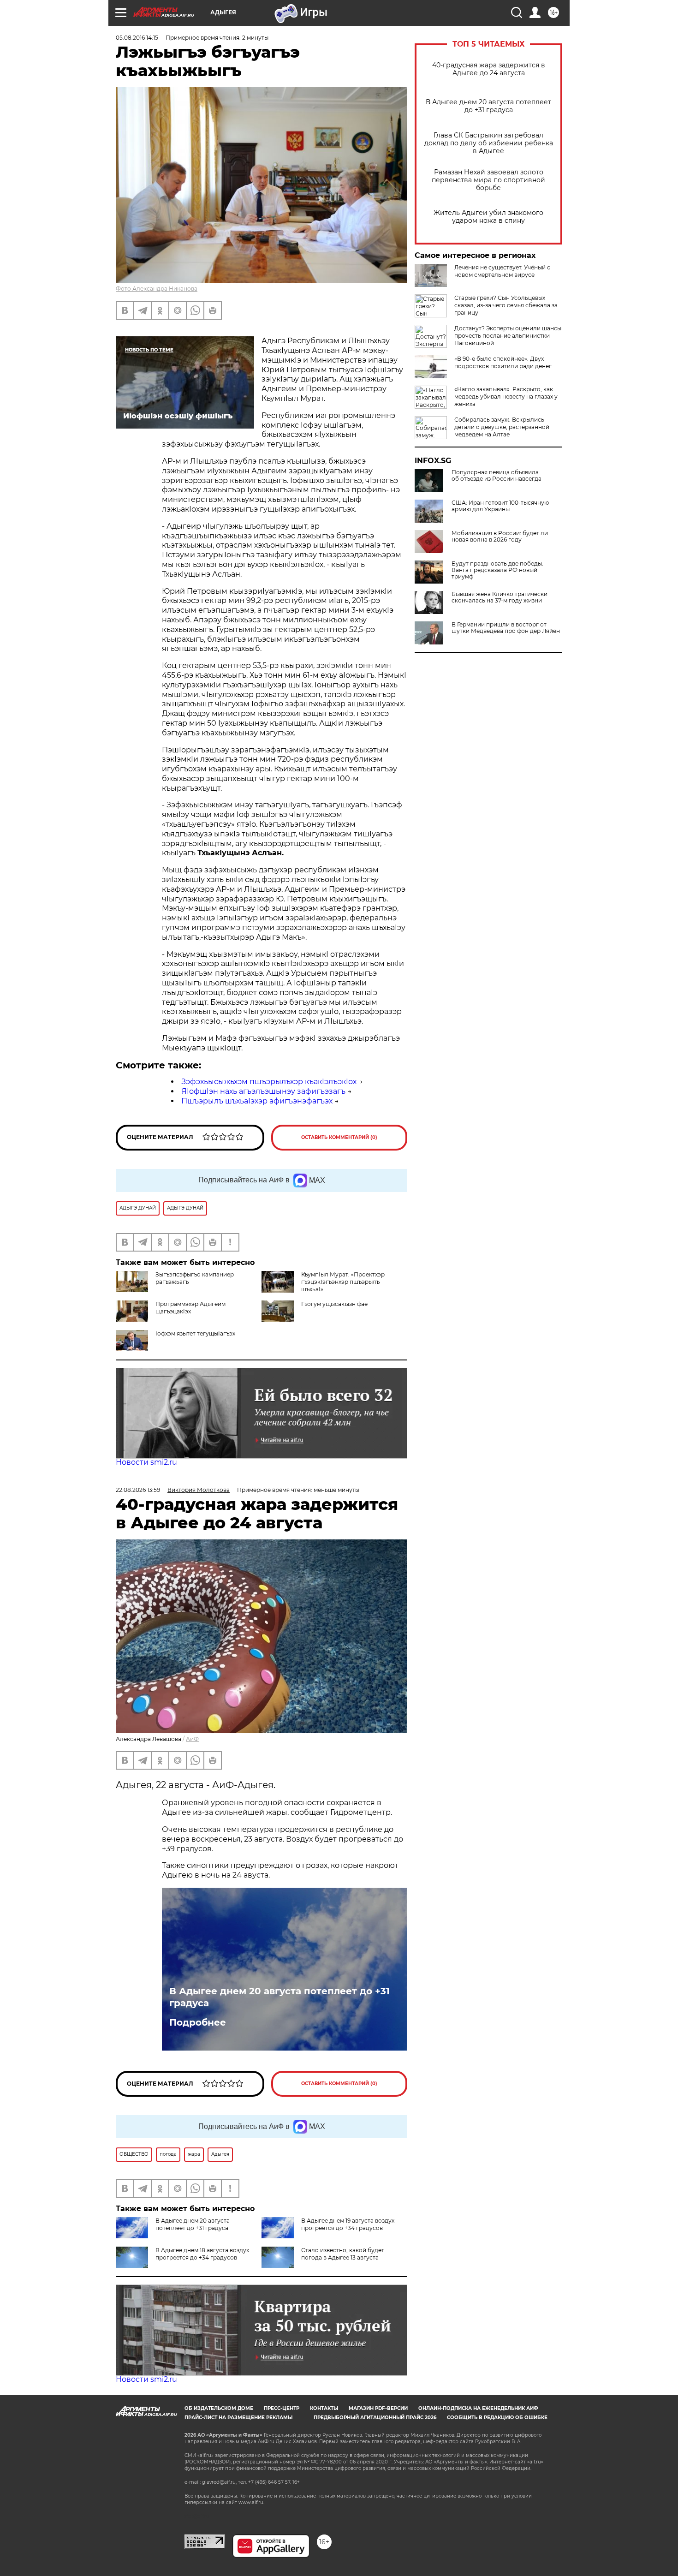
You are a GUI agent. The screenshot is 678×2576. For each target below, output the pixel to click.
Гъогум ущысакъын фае (334, 1304)
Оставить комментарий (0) (339, 1137)
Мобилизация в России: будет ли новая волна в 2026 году (500, 537)
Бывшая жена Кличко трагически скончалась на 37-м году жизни (500, 597)
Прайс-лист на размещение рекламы (238, 2418)
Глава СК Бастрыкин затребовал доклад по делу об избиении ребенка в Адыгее (489, 143)
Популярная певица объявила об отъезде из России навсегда (497, 476)
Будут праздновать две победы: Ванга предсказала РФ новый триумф (497, 570)
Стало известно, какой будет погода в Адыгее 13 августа (343, 2254)
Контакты (324, 2408)
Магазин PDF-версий (378, 2408)
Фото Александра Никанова (157, 289)
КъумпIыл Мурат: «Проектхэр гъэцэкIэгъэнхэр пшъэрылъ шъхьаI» (343, 1282)
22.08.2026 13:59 (138, 1490)
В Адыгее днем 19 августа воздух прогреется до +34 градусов (348, 2224)
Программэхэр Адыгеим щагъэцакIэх (190, 1308)
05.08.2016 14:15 (137, 38)
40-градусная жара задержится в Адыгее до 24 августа (489, 69)
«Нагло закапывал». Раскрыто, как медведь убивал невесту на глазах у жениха (506, 397)
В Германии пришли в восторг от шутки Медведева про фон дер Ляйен (506, 628)
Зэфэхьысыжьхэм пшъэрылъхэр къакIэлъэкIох (269, 1082)
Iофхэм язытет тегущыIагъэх (195, 1333)
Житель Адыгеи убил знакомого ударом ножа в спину (488, 217)
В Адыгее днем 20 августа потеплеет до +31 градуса (488, 106)
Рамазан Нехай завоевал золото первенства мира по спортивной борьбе (488, 180)
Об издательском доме (219, 2408)
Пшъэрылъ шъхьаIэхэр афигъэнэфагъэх (257, 1101)
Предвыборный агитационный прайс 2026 (375, 2418)
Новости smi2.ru (146, 1462)
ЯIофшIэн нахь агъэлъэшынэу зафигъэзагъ (263, 1091)
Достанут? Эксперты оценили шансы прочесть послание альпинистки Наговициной (508, 336)
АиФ (192, 1739)
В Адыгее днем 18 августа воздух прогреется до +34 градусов (202, 2254)
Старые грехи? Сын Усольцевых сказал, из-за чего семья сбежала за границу (506, 305)
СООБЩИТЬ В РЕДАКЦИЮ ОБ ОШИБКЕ (497, 2418)
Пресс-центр (282, 2408)
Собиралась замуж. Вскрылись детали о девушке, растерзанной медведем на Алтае (502, 427)
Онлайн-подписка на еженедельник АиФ (478, 2408)
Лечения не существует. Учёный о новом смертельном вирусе (503, 271)
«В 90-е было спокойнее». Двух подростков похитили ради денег (503, 362)
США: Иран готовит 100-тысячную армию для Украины (500, 506)
